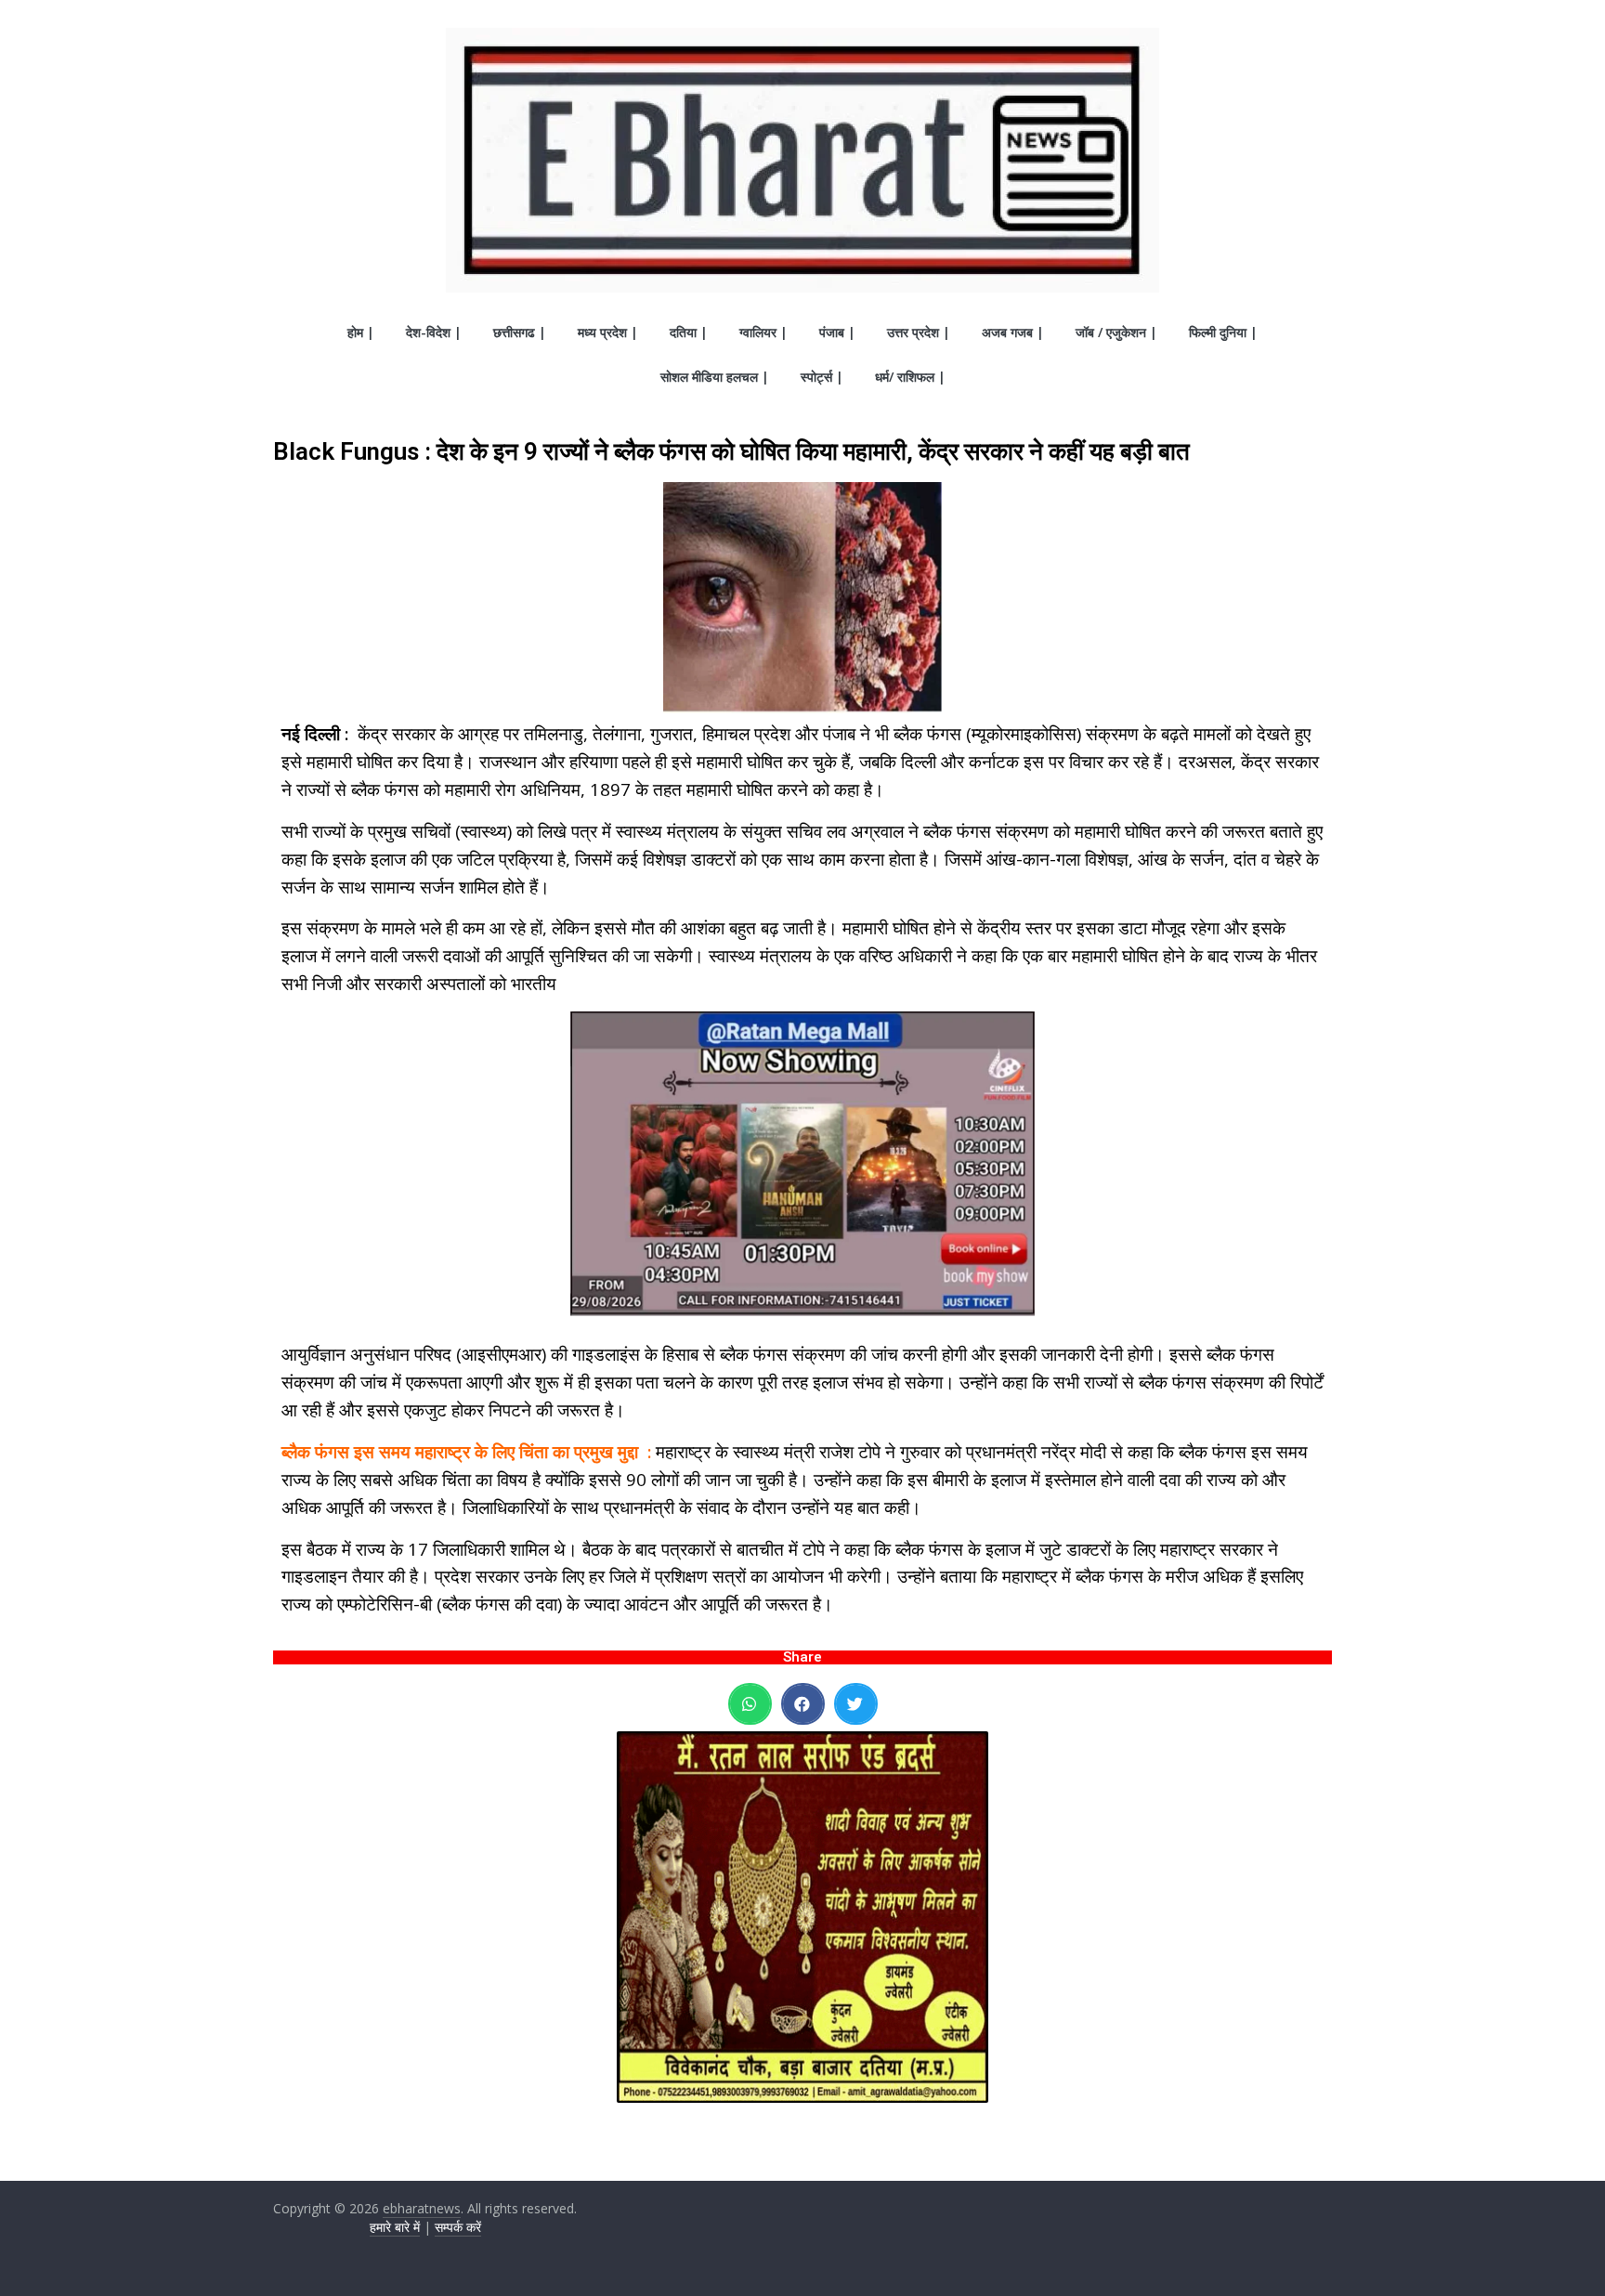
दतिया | (689, 332)
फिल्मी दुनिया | (1223, 332)
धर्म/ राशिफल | (910, 377)
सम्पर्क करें (458, 2227)
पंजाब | (837, 332)
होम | (361, 332)
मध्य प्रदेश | (608, 332)
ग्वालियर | (763, 332)
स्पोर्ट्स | (822, 377)
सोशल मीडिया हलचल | (715, 377)
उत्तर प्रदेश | (919, 332)
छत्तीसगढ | (520, 332)
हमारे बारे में (395, 2227)
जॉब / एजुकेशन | (1116, 332)
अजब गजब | (1013, 332)
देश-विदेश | (434, 332)
